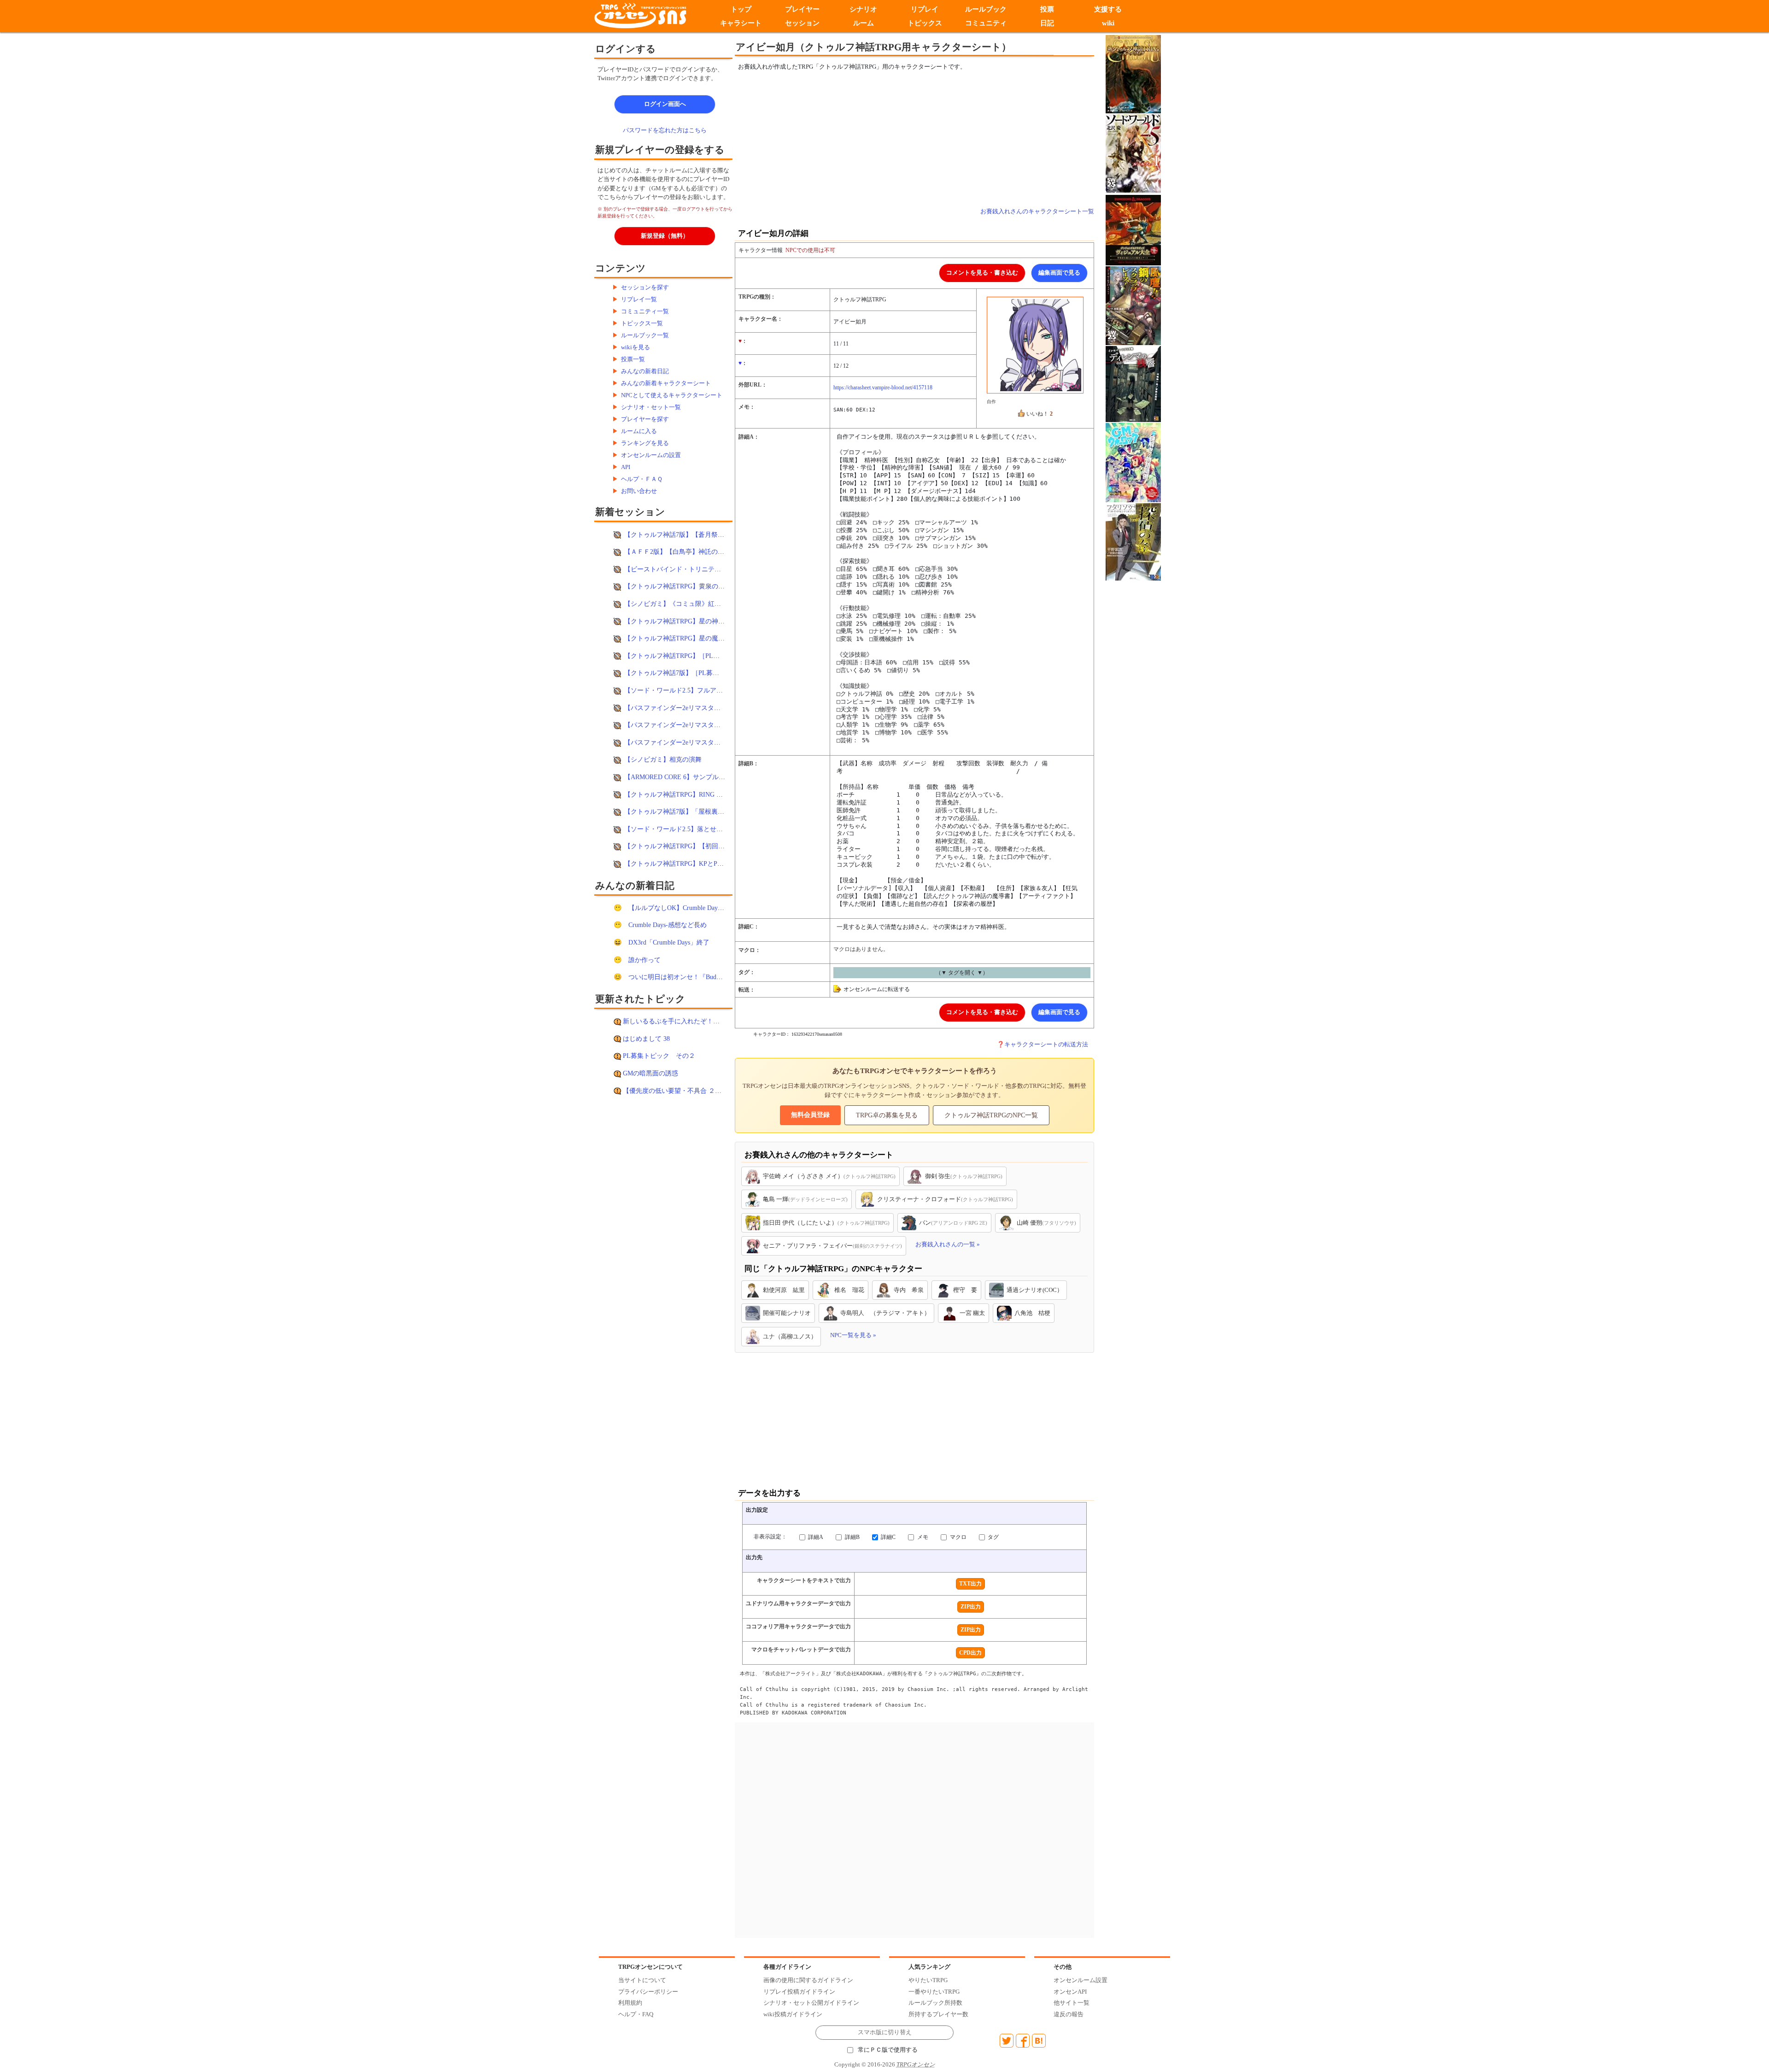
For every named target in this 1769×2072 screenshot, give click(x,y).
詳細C (887, 1537)
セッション (802, 23)
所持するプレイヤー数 (938, 2014)
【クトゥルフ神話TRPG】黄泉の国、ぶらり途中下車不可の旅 (713, 586)
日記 (1047, 23)
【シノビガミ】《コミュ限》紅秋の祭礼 (682, 604)
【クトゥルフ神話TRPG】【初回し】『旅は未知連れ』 (703, 846)
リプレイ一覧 (639, 299)
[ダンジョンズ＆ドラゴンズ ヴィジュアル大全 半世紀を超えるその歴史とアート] (1133, 230)
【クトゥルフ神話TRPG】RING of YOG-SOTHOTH (697, 794)
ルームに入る (639, 431)
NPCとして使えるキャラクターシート (672, 395)
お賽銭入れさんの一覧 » (948, 1244)
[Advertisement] (838, 139)
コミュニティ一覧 (645, 311)
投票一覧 (633, 359)
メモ (922, 1537)
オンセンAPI (1070, 1992)
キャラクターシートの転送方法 (1046, 1044)
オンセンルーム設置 (1081, 1980)
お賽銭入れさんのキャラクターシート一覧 (1037, 211)
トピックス (925, 23)
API (626, 467)
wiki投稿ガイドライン (793, 2014)
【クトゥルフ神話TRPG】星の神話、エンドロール (697, 621)
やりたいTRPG (928, 1980)
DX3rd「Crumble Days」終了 (669, 942)
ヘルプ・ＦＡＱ (642, 479)
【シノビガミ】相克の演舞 (663, 759)
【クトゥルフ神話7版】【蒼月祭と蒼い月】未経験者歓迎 (706, 534)
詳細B (852, 1537)
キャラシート (741, 23)
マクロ (958, 1537)
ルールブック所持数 (935, 2003)
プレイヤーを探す (645, 419)
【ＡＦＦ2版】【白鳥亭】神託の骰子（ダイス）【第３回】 (710, 552)
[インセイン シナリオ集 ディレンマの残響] (1133, 384)
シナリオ (863, 9)
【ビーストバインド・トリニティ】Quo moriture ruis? (701, 569)
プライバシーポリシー (648, 1992)
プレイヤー (802, 9)
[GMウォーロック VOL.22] (1133, 462)
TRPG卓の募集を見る (887, 1115)
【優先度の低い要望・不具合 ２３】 (675, 1091)
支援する (1108, 9)
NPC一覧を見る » (853, 1335)
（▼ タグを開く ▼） (962, 973)
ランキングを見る (645, 443)
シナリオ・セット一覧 (651, 407)
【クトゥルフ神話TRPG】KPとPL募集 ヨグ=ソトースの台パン (714, 863)
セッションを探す (645, 287)
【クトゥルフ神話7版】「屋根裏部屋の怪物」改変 (697, 811)
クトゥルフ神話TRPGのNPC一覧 (991, 1115)
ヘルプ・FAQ (636, 2014)
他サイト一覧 (1072, 2003)
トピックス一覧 (642, 323)
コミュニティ (986, 23)
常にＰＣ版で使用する (888, 2050)
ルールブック (986, 9)
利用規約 (630, 2003)
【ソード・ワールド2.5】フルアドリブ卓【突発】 (696, 690)
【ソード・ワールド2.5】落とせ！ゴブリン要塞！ (696, 829)
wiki (1108, 23)
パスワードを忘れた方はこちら (665, 130)
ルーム (864, 23)
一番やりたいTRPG (934, 1992)
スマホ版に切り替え (885, 2032)
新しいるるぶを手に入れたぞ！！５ (674, 1021)
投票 (1047, 9)
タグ (993, 1537)
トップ (741, 9)
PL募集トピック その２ (659, 1056)
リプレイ (925, 9)
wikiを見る (636, 347)
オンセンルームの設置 (651, 455)
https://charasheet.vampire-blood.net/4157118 (883, 387)
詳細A (815, 1537)
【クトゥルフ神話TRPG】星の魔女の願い (684, 638)
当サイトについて (642, 1980)
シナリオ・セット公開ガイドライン (811, 2003)
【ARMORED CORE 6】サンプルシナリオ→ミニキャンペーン (713, 777)
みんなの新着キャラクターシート (666, 383)
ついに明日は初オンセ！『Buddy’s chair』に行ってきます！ (714, 977)
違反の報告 (1069, 2014)
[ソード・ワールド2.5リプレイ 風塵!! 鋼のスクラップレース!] (1133, 305)
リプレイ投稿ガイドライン (799, 1992)
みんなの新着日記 (645, 371)
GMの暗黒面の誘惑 (650, 1073)
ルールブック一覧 (645, 335)
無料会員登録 (810, 1115)
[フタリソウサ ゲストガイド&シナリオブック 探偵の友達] (1133, 541)
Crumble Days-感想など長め (668, 925)
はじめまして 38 (646, 1039)
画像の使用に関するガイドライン (808, 1980)
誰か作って (644, 960)
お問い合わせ (639, 491)
